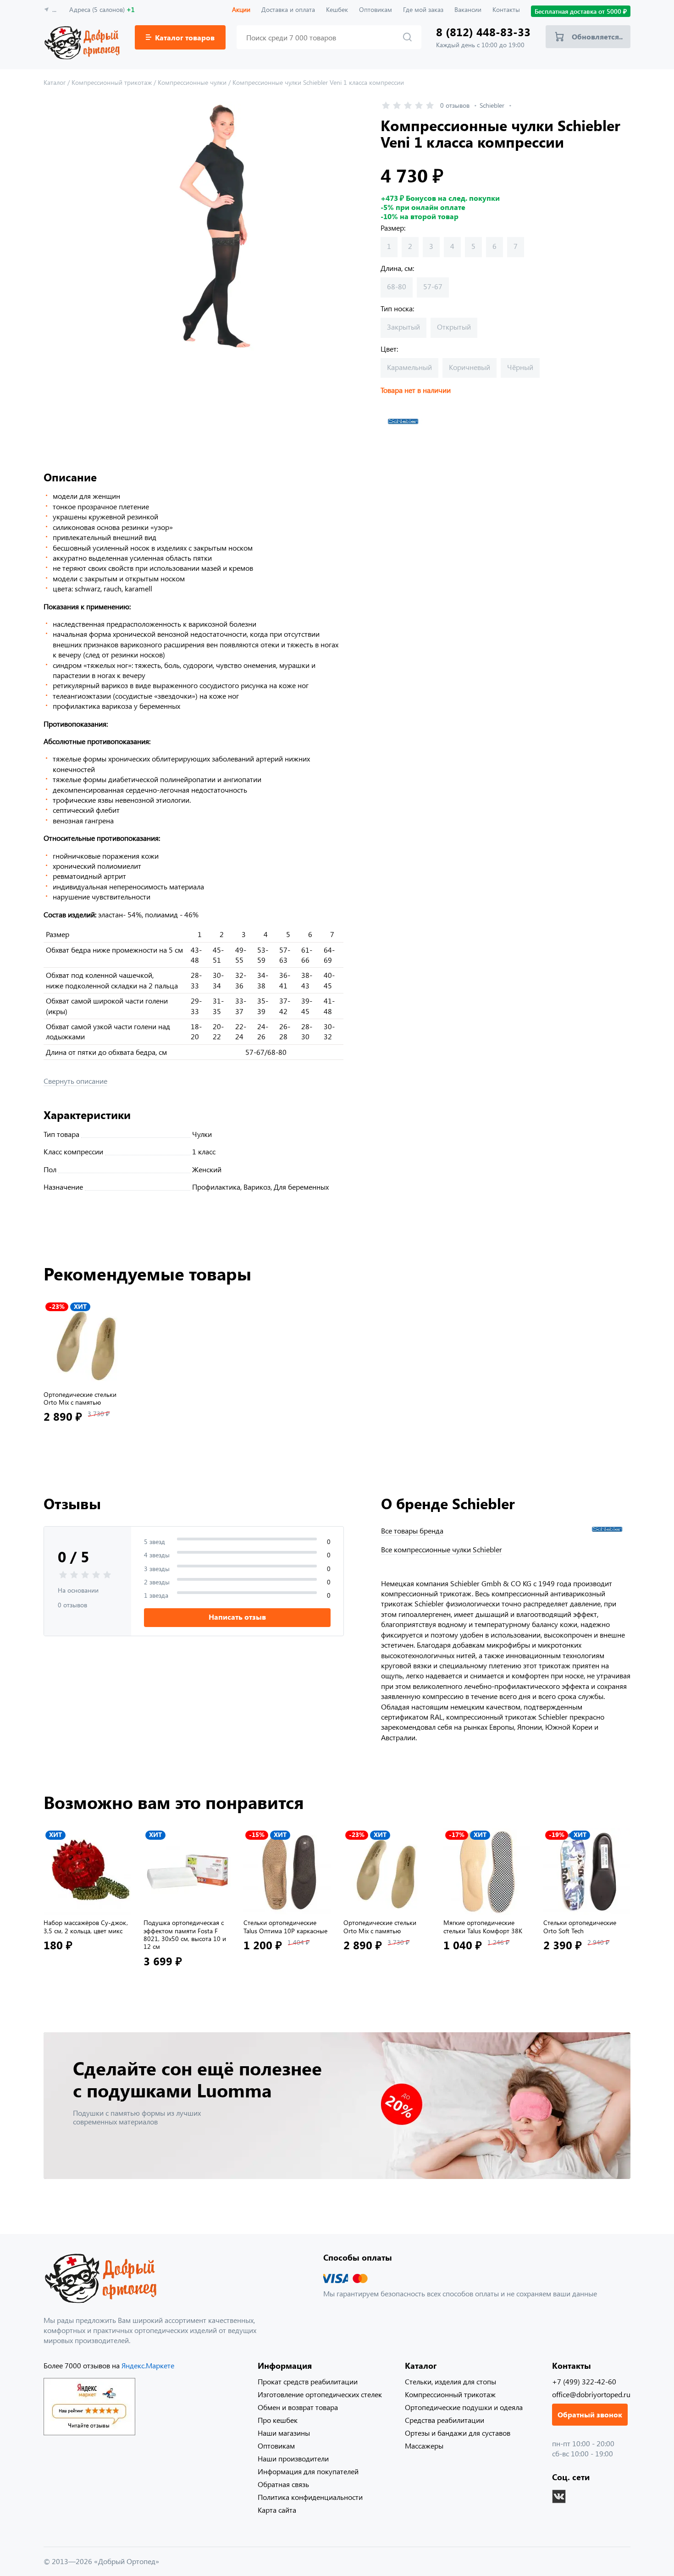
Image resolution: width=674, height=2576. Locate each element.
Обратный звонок (590, 2414)
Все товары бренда (412, 1531)
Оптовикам (376, 9)
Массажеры (424, 2446)
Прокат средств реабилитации (308, 2381)
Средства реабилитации (445, 2420)
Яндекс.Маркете (148, 2365)
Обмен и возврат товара (298, 2407)
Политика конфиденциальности (310, 2497)
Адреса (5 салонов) (102, 9)
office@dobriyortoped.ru (591, 2394)
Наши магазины (284, 2433)
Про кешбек (278, 2420)
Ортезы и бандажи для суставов (458, 2433)
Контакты (506, 9)
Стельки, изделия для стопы (450, 2381)
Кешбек (337, 9)
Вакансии (468, 9)
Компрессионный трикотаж (450, 2394)
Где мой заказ (423, 9)
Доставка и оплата (288, 9)
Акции (241, 9)
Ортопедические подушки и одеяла (464, 2407)
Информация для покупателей (308, 2471)
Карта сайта (277, 2510)
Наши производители (293, 2458)
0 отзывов (455, 105)
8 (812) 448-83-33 (483, 32)
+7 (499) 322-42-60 (584, 2381)
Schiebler (492, 105)
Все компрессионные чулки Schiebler (442, 1550)
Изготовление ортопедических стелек (320, 2394)
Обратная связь (283, 2484)
